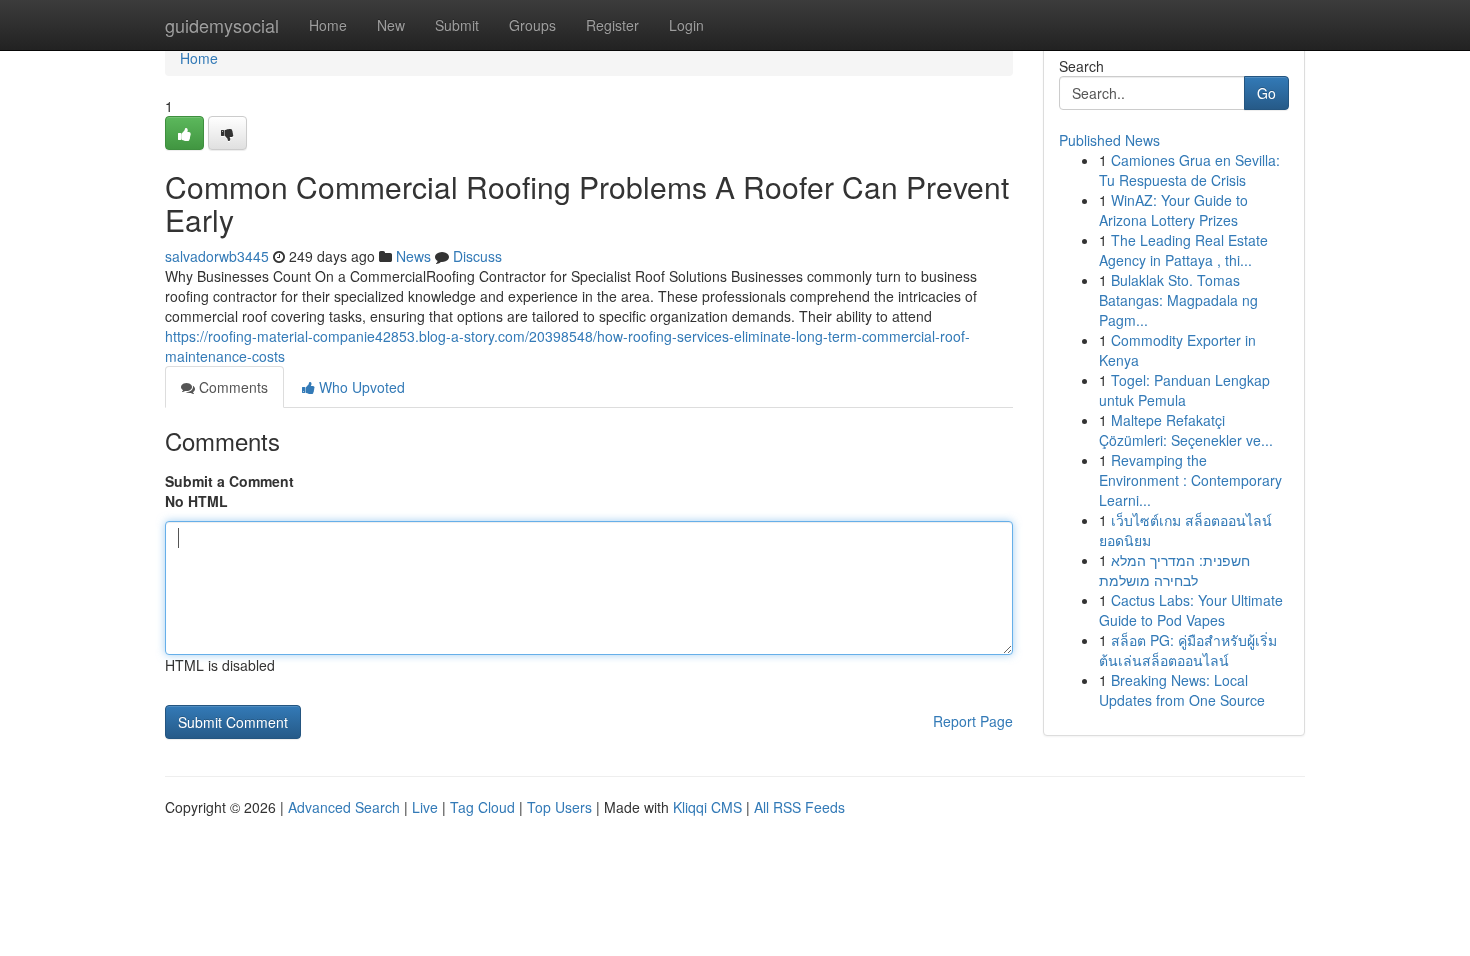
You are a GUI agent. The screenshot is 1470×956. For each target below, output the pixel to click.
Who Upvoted (360, 387)
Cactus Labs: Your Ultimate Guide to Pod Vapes (1191, 610)
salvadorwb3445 (217, 256)
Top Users (559, 807)
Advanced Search (344, 807)
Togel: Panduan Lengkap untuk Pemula (1184, 390)
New (391, 25)
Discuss (477, 256)
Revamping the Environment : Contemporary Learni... (1190, 480)
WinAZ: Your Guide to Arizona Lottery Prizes (1173, 210)
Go (1266, 93)
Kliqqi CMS (707, 807)
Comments (231, 387)
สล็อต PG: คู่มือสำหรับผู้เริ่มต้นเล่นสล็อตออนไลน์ (1188, 650)
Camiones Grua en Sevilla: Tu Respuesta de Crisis (1189, 170)
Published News (1109, 140)
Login (686, 25)
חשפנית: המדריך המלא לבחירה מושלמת (1174, 570)
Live (425, 807)
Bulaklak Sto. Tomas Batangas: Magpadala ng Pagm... (1178, 300)
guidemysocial (222, 25)
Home (328, 25)
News (413, 256)
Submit (457, 25)
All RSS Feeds (799, 807)
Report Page (973, 721)
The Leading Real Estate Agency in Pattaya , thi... (1183, 250)
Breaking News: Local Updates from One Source (1182, 690)
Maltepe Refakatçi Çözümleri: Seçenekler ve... (1186, 430)
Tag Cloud (482, 807)
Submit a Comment (229, 481)
